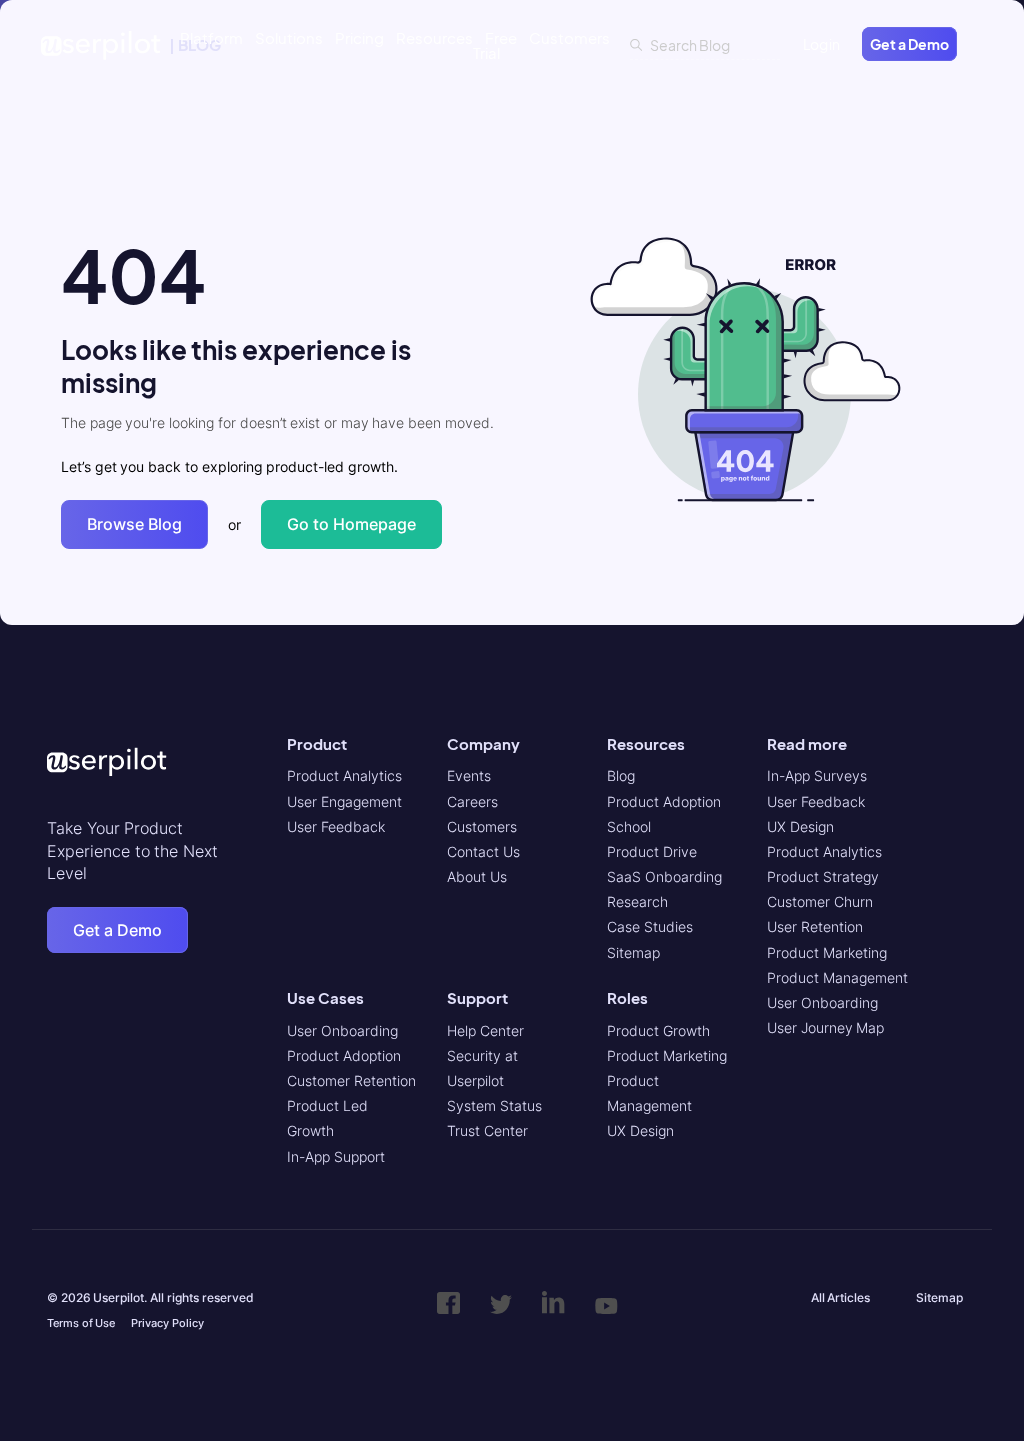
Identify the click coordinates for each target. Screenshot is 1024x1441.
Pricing (359, 37)
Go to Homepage (351, 524)
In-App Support (336, 1156)
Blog (621, 775)
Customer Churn (820, 901)
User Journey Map (825, 1027)
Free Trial (495, 45)
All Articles (841, 1297)
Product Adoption (344, 1055)
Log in (822, 44)
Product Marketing (667, 1055)
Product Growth (658, 1030)
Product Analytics (344, 775)
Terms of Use (81, 1323)
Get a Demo (909, 44)
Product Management (837, 977)
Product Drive (652, 851)
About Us (477, 876)
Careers (472, 801)
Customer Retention (351, 1080)
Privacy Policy (167, 1323)
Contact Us (483, 851)
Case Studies (650, 926)
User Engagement (344, 801)
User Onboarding (342, 1030)
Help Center (485, 1030)
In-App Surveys (817, 775)
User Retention (815, 926)
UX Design (640, 1130)
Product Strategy (823, 876)
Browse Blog (134, 524)
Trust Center (487, 1130)
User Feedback (336, 826)
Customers (569, 37)
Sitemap (633, 952)
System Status (494, 1105)
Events (469, 775)
